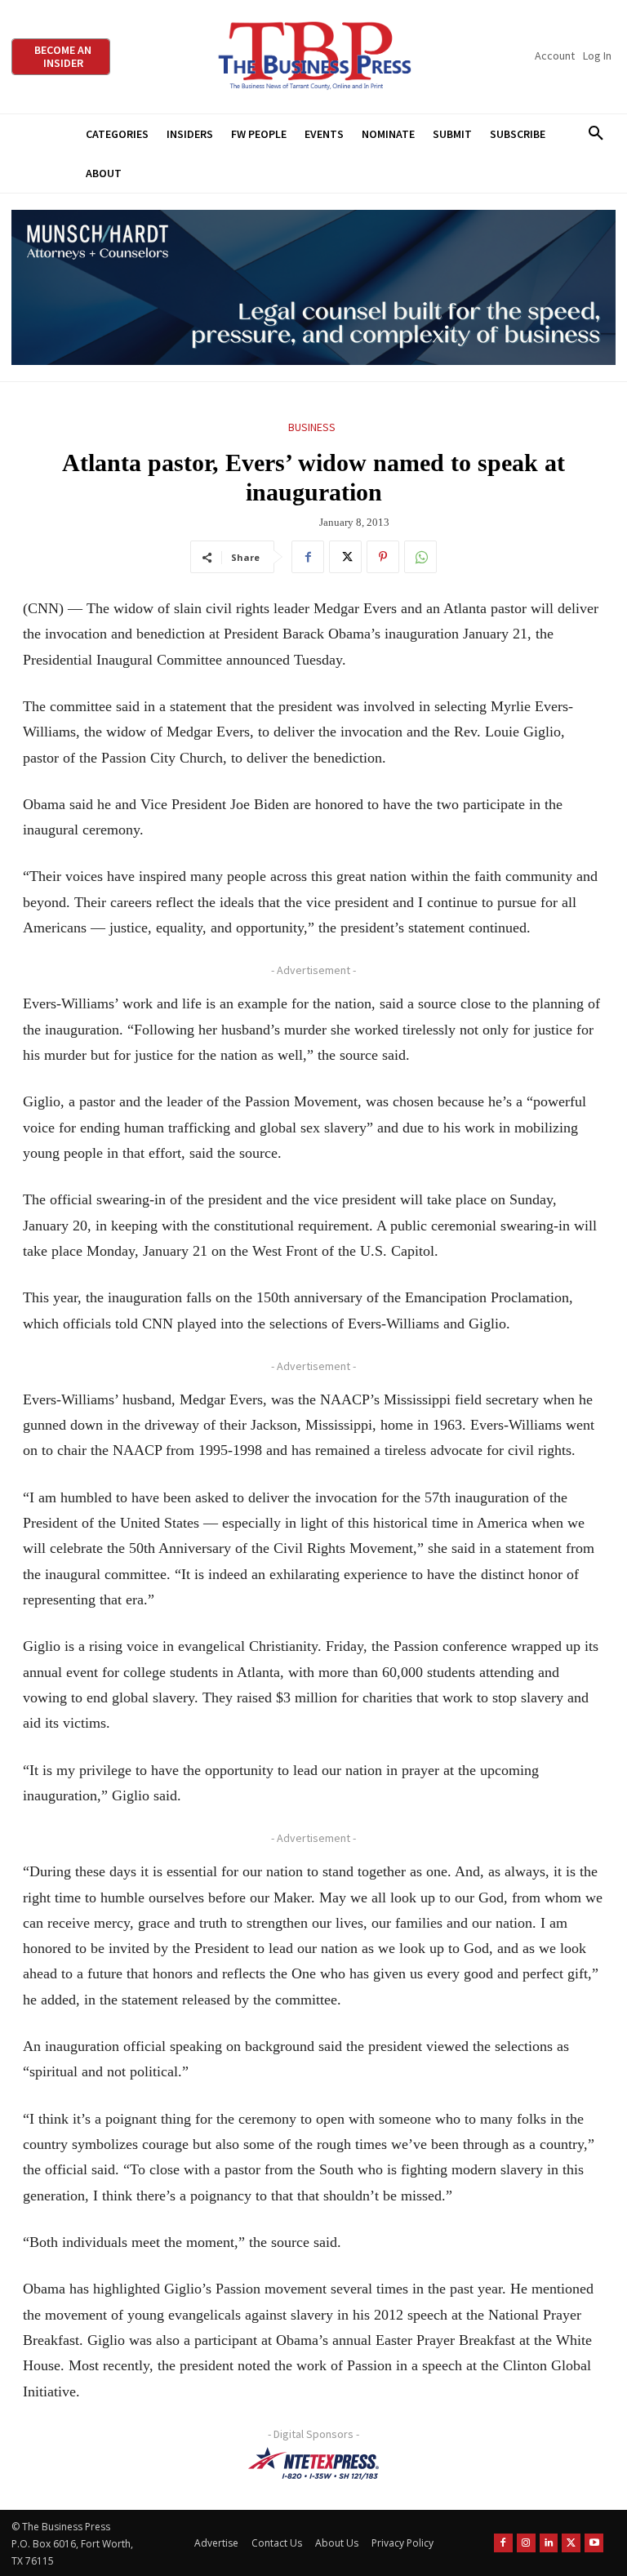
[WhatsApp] (420, 557)
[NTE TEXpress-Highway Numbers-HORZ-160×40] (313, 2463)
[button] (596, 134)
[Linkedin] (549, 2543)
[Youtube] (594, 2543)
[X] (345, 557)
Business (312, 427)
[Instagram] (526, 2543)
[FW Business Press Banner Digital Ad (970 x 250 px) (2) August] (313, 288)
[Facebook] (308, 557)
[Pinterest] (383, 557)
